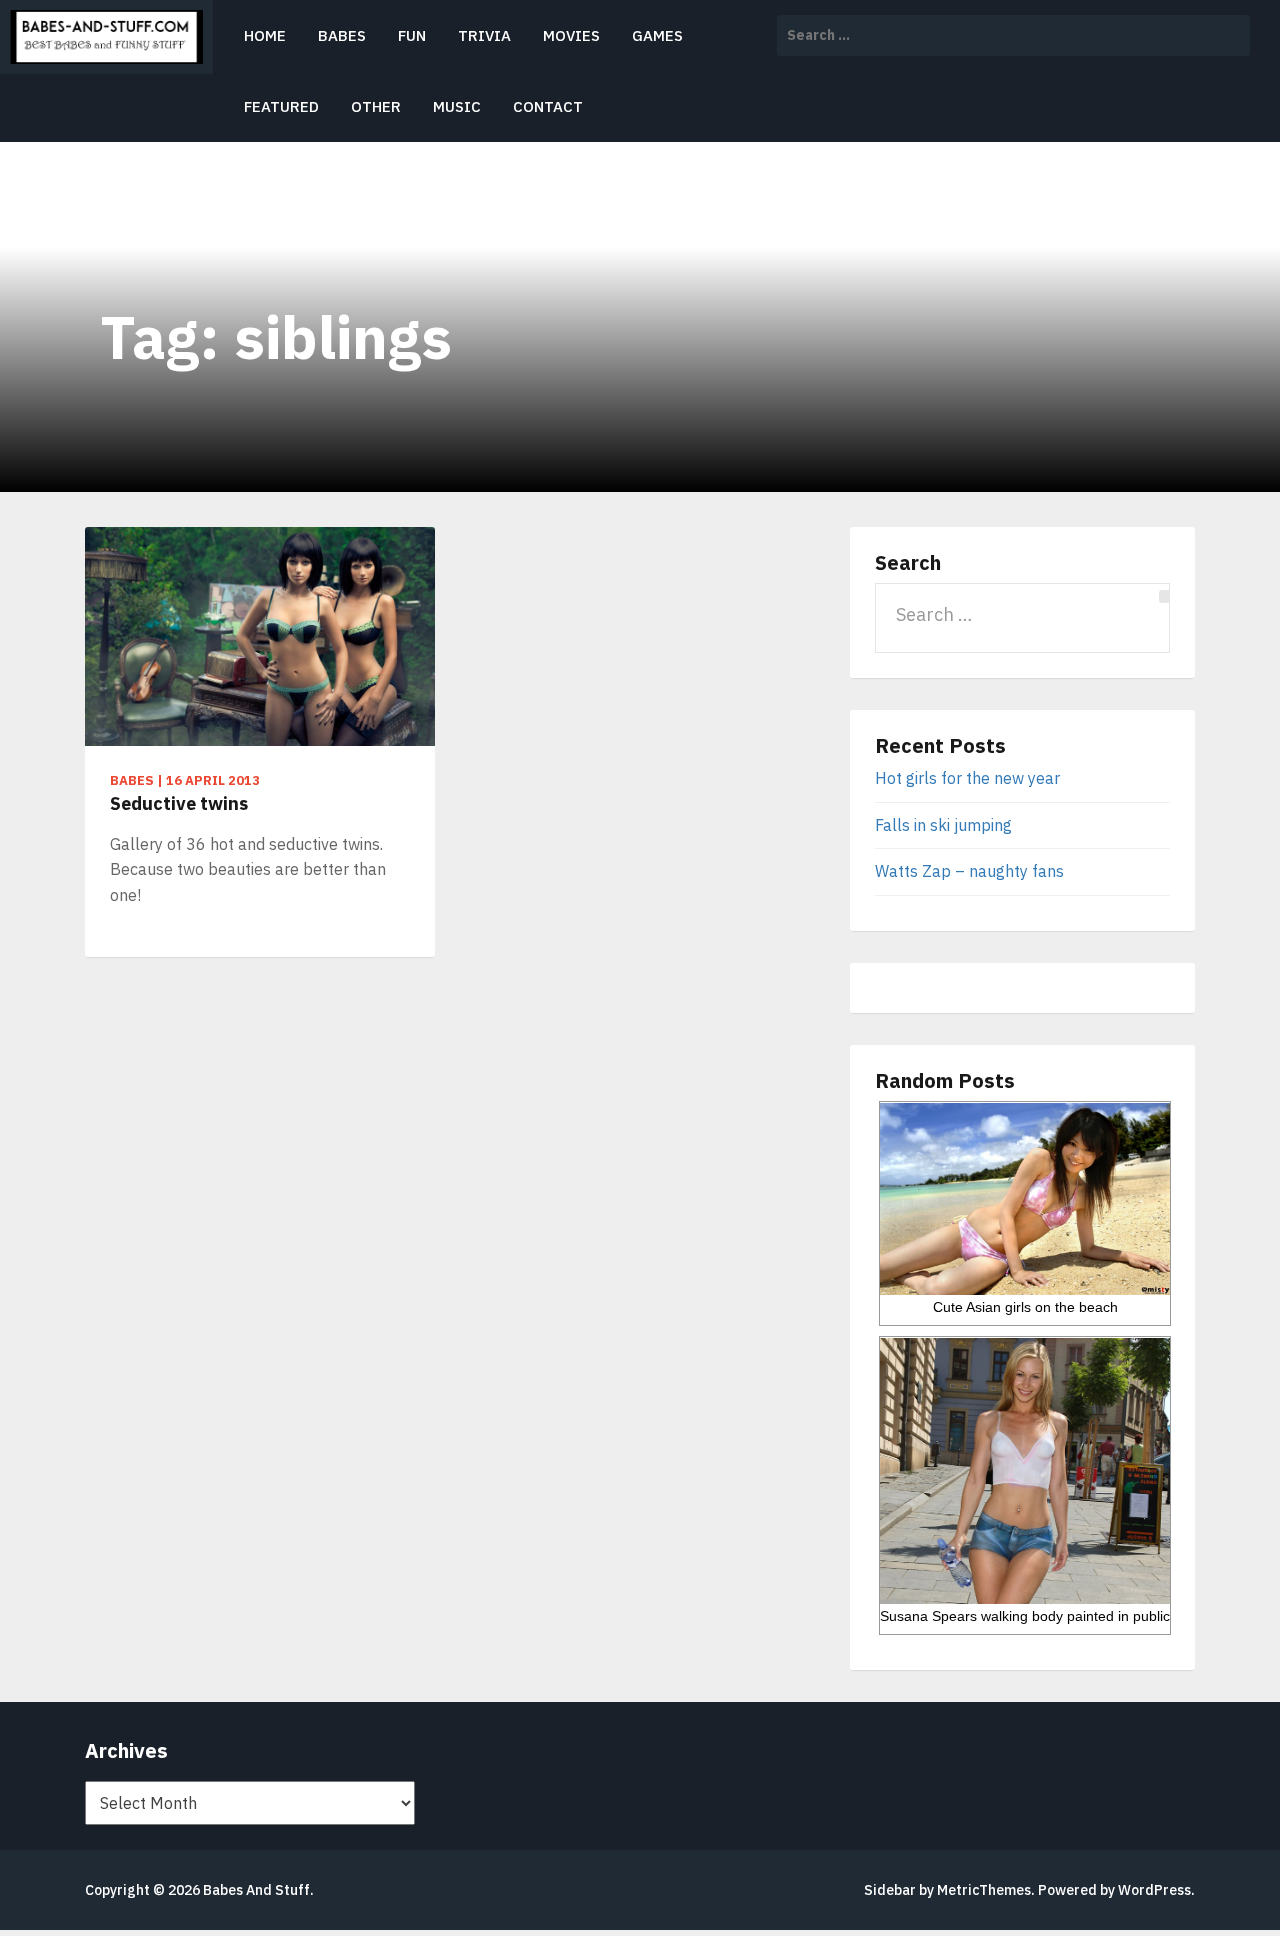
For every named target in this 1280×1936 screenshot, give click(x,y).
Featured (281, 106)
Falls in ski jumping (943, 825)
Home (265, 35)
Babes (342, 35)
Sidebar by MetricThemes (947, 1890)
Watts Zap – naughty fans (969, 871)
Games (657, 35)
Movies (571, 35)
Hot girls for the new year (967, 778)
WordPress (1154, 1890)
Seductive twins (179, 803)
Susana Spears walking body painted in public (1025, 1616)
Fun (412, 35)
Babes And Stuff (256, 1890)
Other (376, 106)
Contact (548, 106)
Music (457, 106)
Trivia (484, 35)
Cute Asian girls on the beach (1025, 1307)
